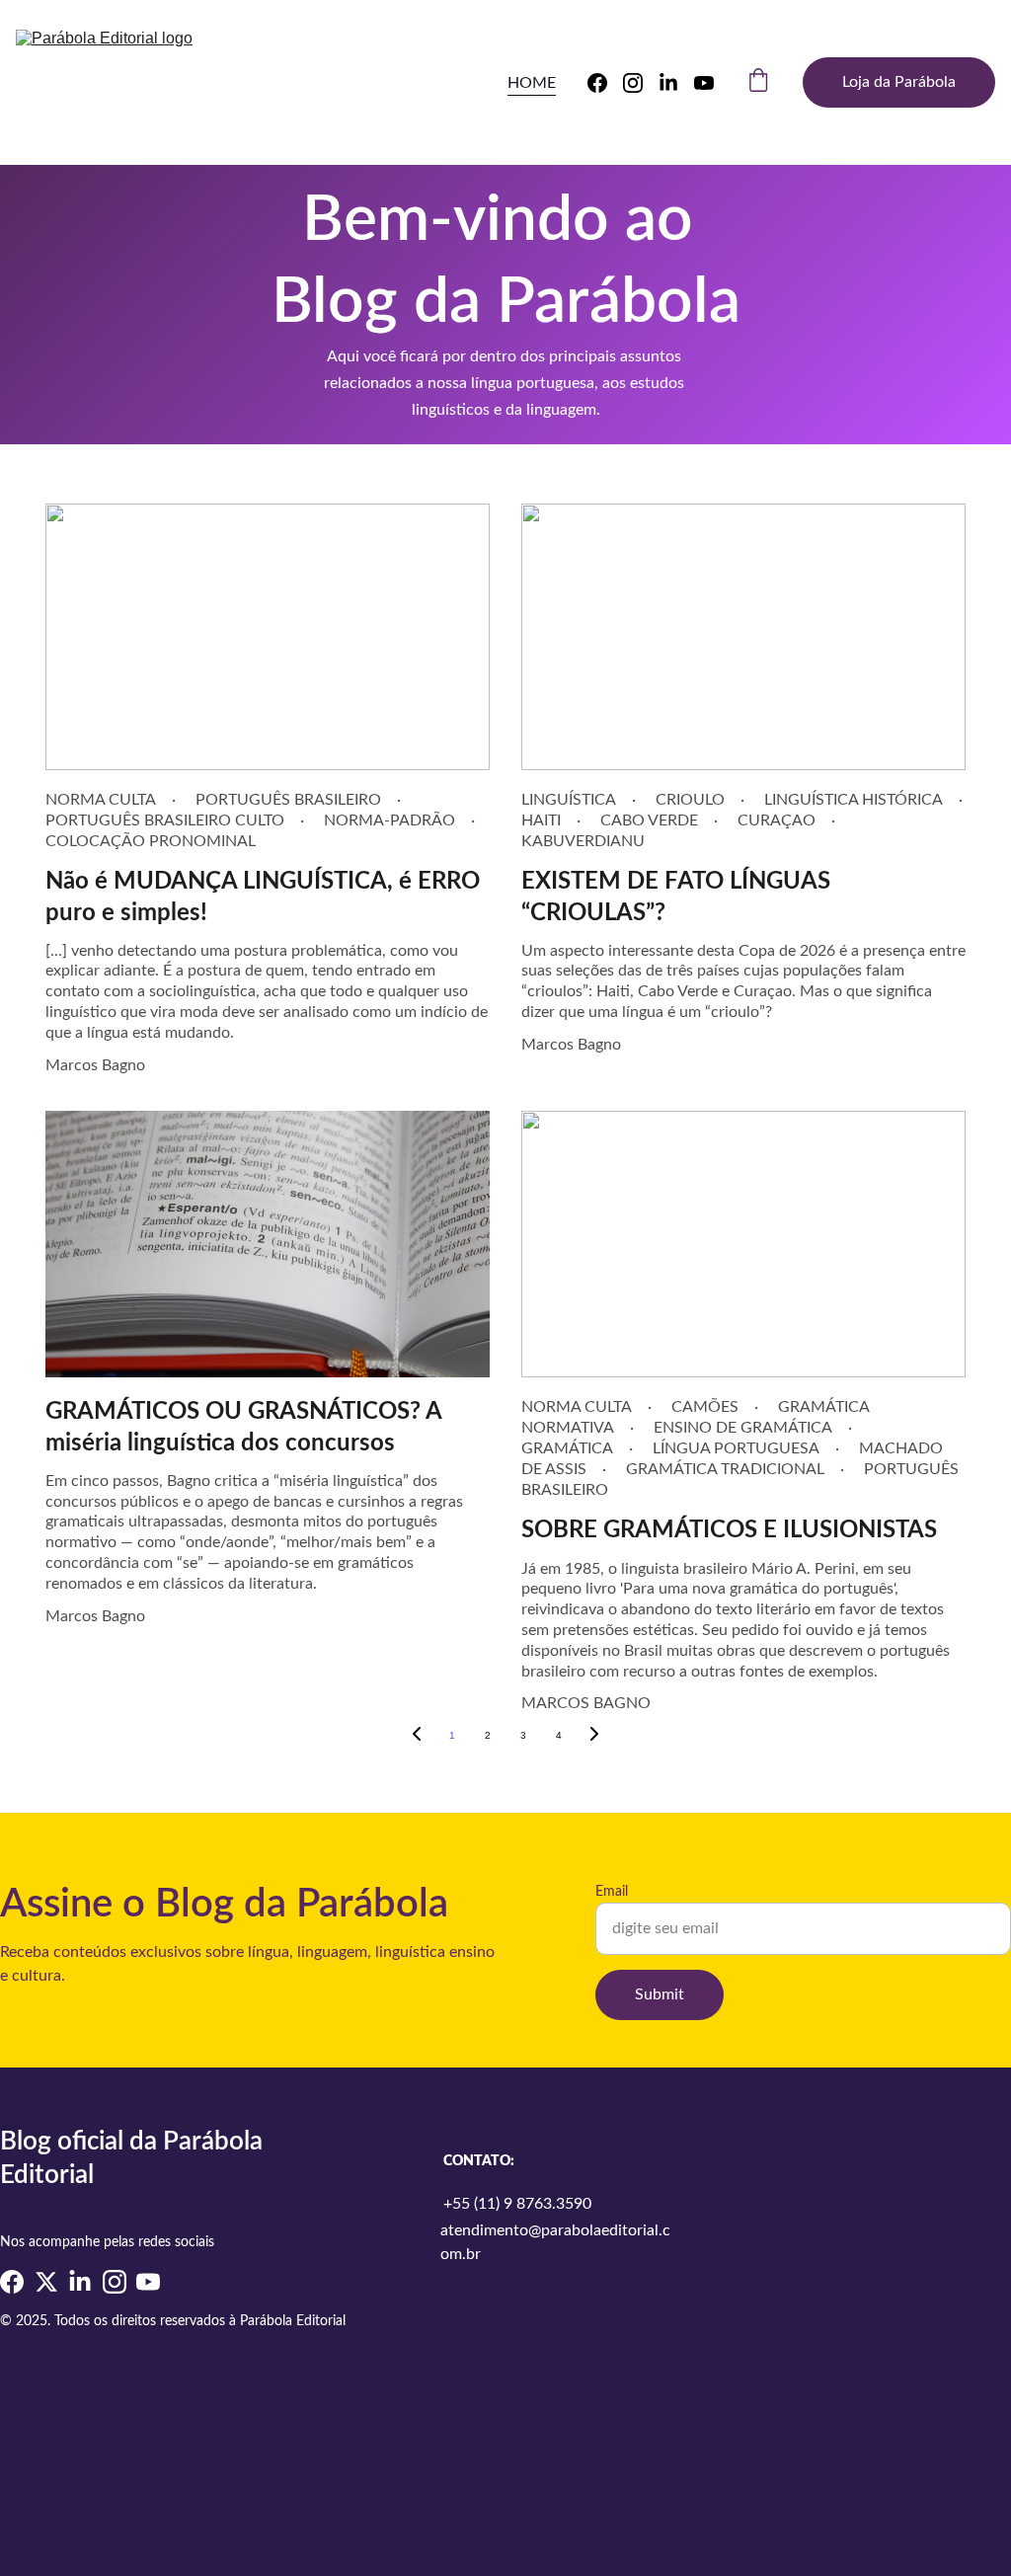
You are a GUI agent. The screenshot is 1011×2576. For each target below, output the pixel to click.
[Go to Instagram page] (641, 83)
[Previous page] (417, 1736)
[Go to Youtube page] (704, 83)
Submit (660, 1994)
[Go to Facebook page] (605, 83)
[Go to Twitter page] (46, 2282)
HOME (532, 83)
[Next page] (594, 1736)
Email (612, 1892)
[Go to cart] (758, 82)
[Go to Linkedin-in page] (676, 83)
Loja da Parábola (899, 82)
